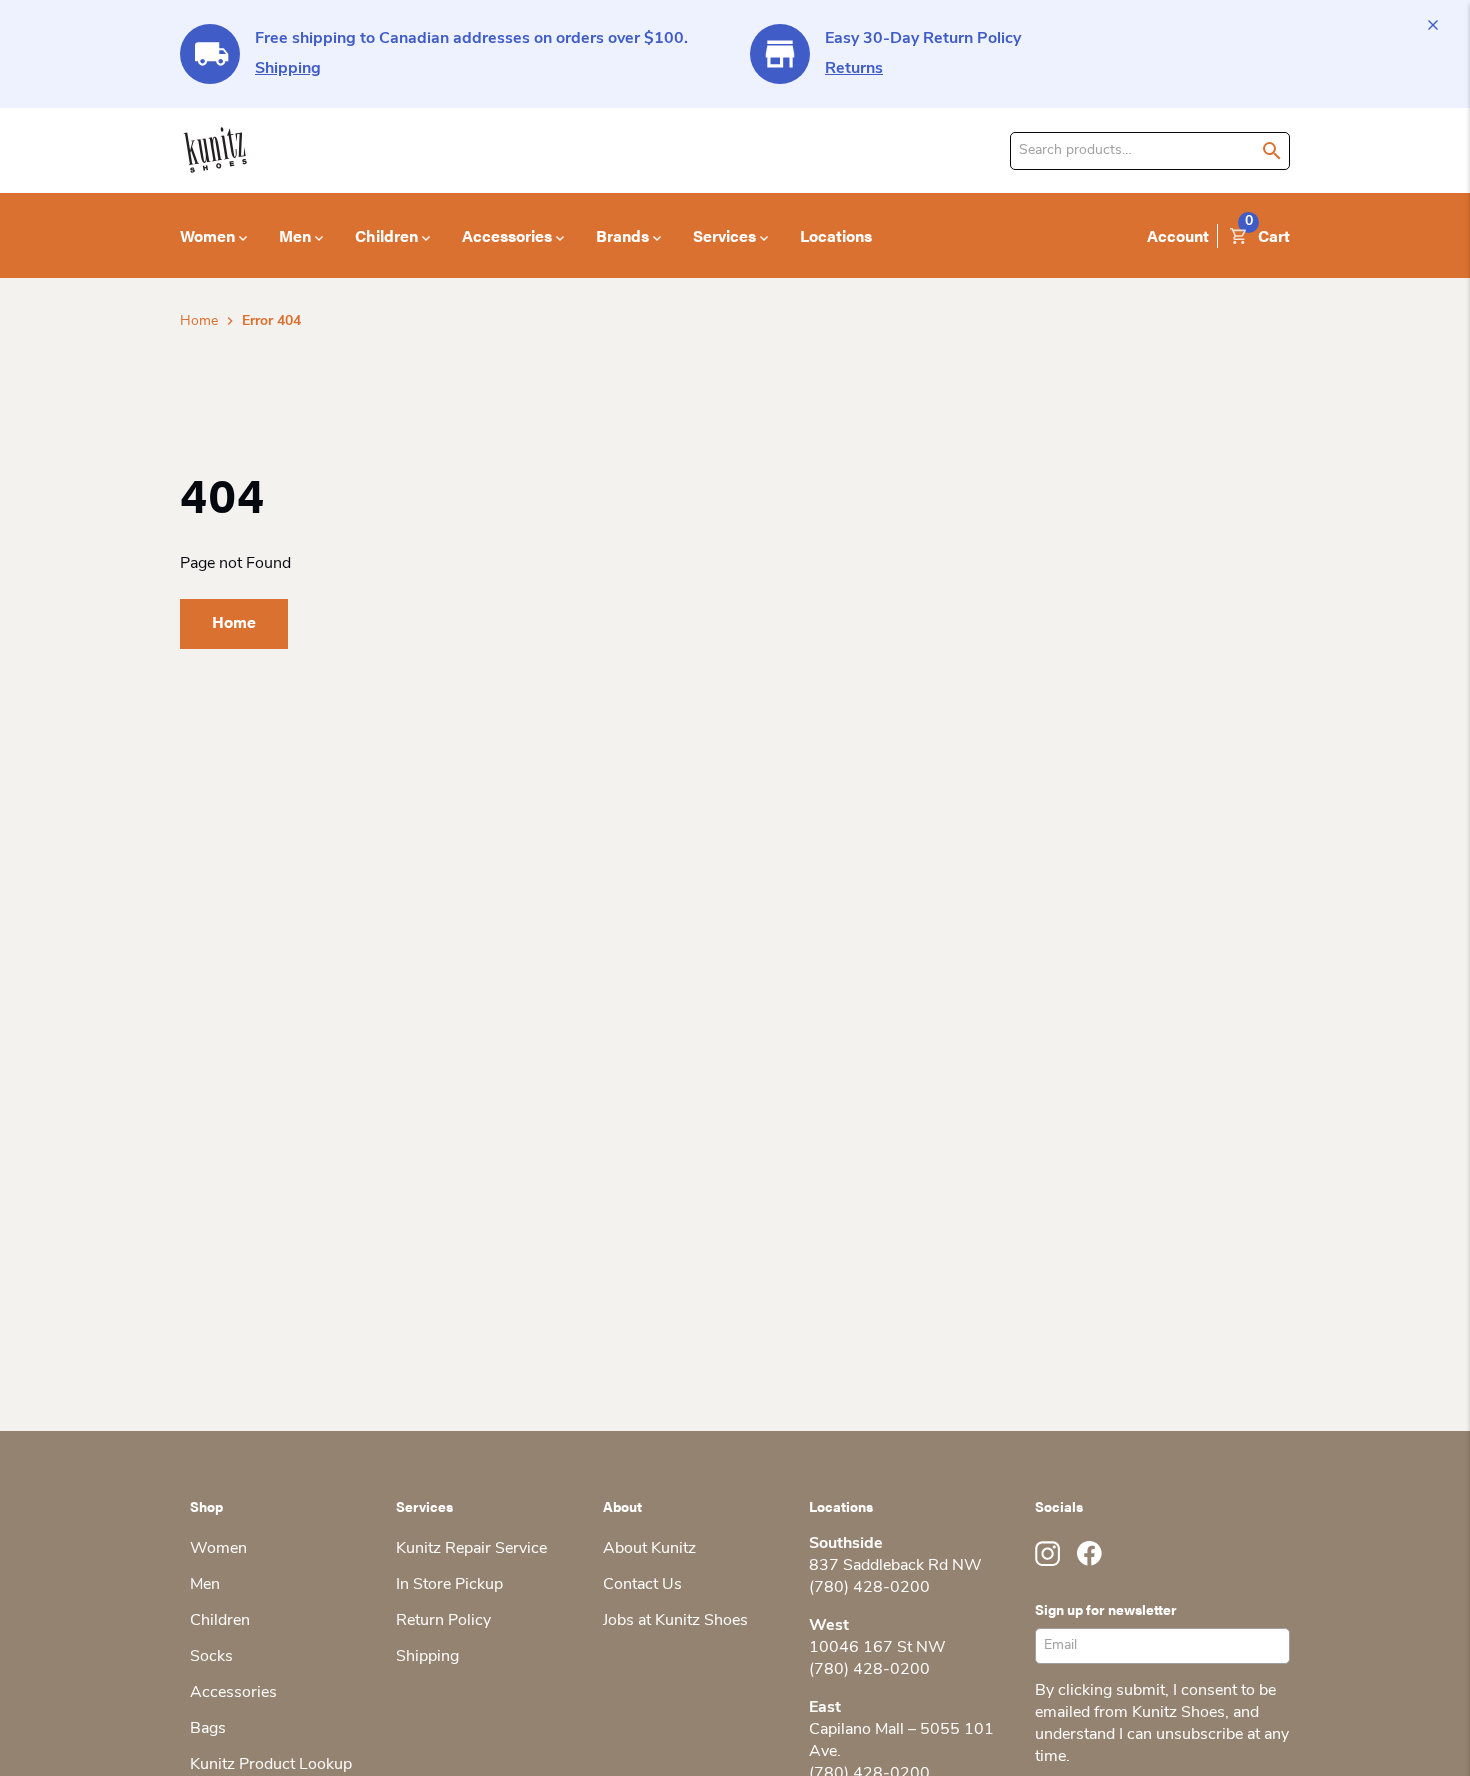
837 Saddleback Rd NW (895, 1566)
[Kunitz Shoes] (215, 150)
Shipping (288, 69)
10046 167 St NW (877, 1648)
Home (199, 321)
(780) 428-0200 (869, 1588)
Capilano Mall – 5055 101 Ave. (901, 1741)
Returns (854, 69)
